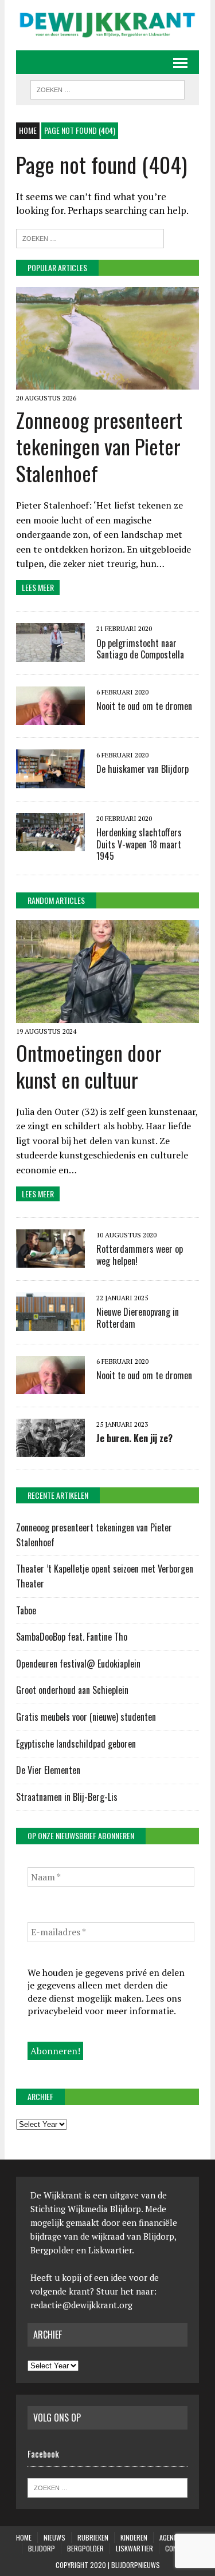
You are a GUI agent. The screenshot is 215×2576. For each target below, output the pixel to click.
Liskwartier (134, 2548)
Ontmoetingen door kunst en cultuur (89, 1066)
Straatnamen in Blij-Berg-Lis (67, 1797)
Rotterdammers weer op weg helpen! (140, 1255)
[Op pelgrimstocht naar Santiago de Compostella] (50, 654)
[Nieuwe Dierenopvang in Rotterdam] (50, 1323)
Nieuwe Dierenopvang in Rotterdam (138, 1318)
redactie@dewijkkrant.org (81, 2305)
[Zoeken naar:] (90, 237)
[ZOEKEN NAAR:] (107, 88)
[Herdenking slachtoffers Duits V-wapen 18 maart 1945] (50, 843)
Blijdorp (42, 2548)
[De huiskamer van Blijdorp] (50, 780)
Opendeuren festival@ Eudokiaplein (78, 1664)
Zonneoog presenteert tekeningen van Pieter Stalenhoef (99, 446)
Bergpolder (85, 2548)
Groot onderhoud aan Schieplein (72, 1690)
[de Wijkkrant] (107, 25)
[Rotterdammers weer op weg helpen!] (50, 1260)
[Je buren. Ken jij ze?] (50, 1449)
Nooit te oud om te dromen (144, 706)
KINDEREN (134, 2537)
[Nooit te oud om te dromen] (50, 717)
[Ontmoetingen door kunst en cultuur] (107, 1015)
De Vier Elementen (49, 1770)
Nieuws (54, 2537)
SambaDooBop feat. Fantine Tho (72, 1637)
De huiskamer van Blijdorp (142, 769)
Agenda (170, 2537)
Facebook (43, 2454)
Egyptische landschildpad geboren (76, 1744)
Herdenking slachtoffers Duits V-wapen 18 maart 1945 (139, 844)
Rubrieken (93, 2537)
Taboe (26, 1610)
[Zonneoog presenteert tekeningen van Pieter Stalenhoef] (107, 382)
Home (24, 2537)
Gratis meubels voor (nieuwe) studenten (86, 1717)
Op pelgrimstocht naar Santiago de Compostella (140, 649)
